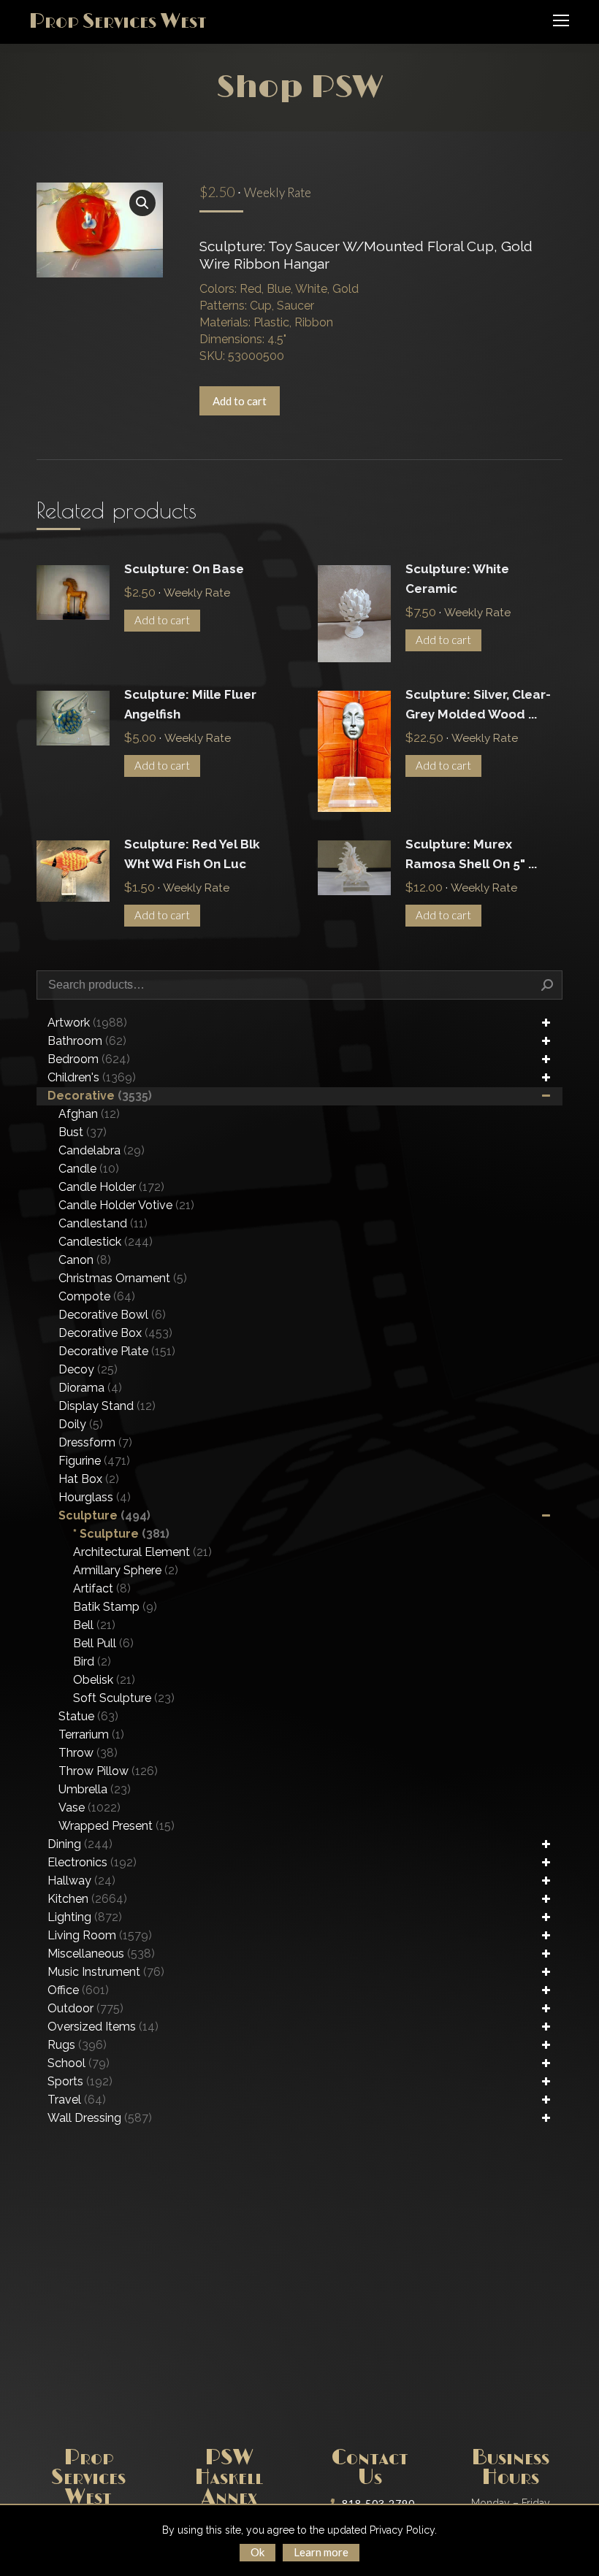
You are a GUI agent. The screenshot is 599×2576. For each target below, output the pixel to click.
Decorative (100, 1096)
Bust (83, 1132)
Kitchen (87, 1899)
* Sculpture (121, 1534)
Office (78, 1990)
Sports (80, 2081)
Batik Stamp (115, 1607)
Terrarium (91, 1734)
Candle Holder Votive (126, 1205)
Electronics (92, 1862)
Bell (94, 1625)
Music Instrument (106, 1972)
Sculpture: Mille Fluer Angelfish (190, 704)
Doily (81, 1424)
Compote (97, 1296)
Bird (92, 1661)
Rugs (77, 2045)
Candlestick (106, 1242)
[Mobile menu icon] (561, 20)
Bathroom (87, 1041)
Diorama (90, 1388)
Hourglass (95, 1497)
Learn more (321, 2552)
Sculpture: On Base (184, 569)
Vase (89, 1808)
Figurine (94, 1461)
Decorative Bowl (112, 1315)
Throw (88, 1753)
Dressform (95, 1442)
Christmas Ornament (123, 1278)
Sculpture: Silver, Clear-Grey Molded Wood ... (478, 704)
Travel (77, 2100)
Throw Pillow (108, 1771)
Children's (92, 1077)
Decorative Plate (117, 1351)
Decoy (88, 1369)
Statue (88, 1716)
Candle (89, 1169)
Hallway (81, 1881)
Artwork (87, 1023)
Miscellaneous (101, 1954)
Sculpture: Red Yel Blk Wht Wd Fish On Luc (192, 854)
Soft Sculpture (124, 1698)
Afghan (89, 1114)
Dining (80, 1844)
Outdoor (85, 2008)
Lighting (85, 1917)
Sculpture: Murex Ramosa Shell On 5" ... (471, 854)
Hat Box (89, 1479)
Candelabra (102, 1150)
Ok (257, 2552)
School (79, 2063)
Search (547, 985)
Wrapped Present (117, 1826)
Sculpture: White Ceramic (457, 579)
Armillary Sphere (126, 1570)
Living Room (100, 1935)
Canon (85, 1260)
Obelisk (104, 1680)
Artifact (102, 1588)
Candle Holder (111, 1187)
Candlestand (103, 1223)
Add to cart (240, 401)
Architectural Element (142, 1552)
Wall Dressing (100, 2118)
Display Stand (107, 1406)
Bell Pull (103, 1643)
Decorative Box (115, 1333)
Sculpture (104, 1515)
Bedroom (89, 1059)
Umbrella (95, 1789)
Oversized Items (103, 2027)
